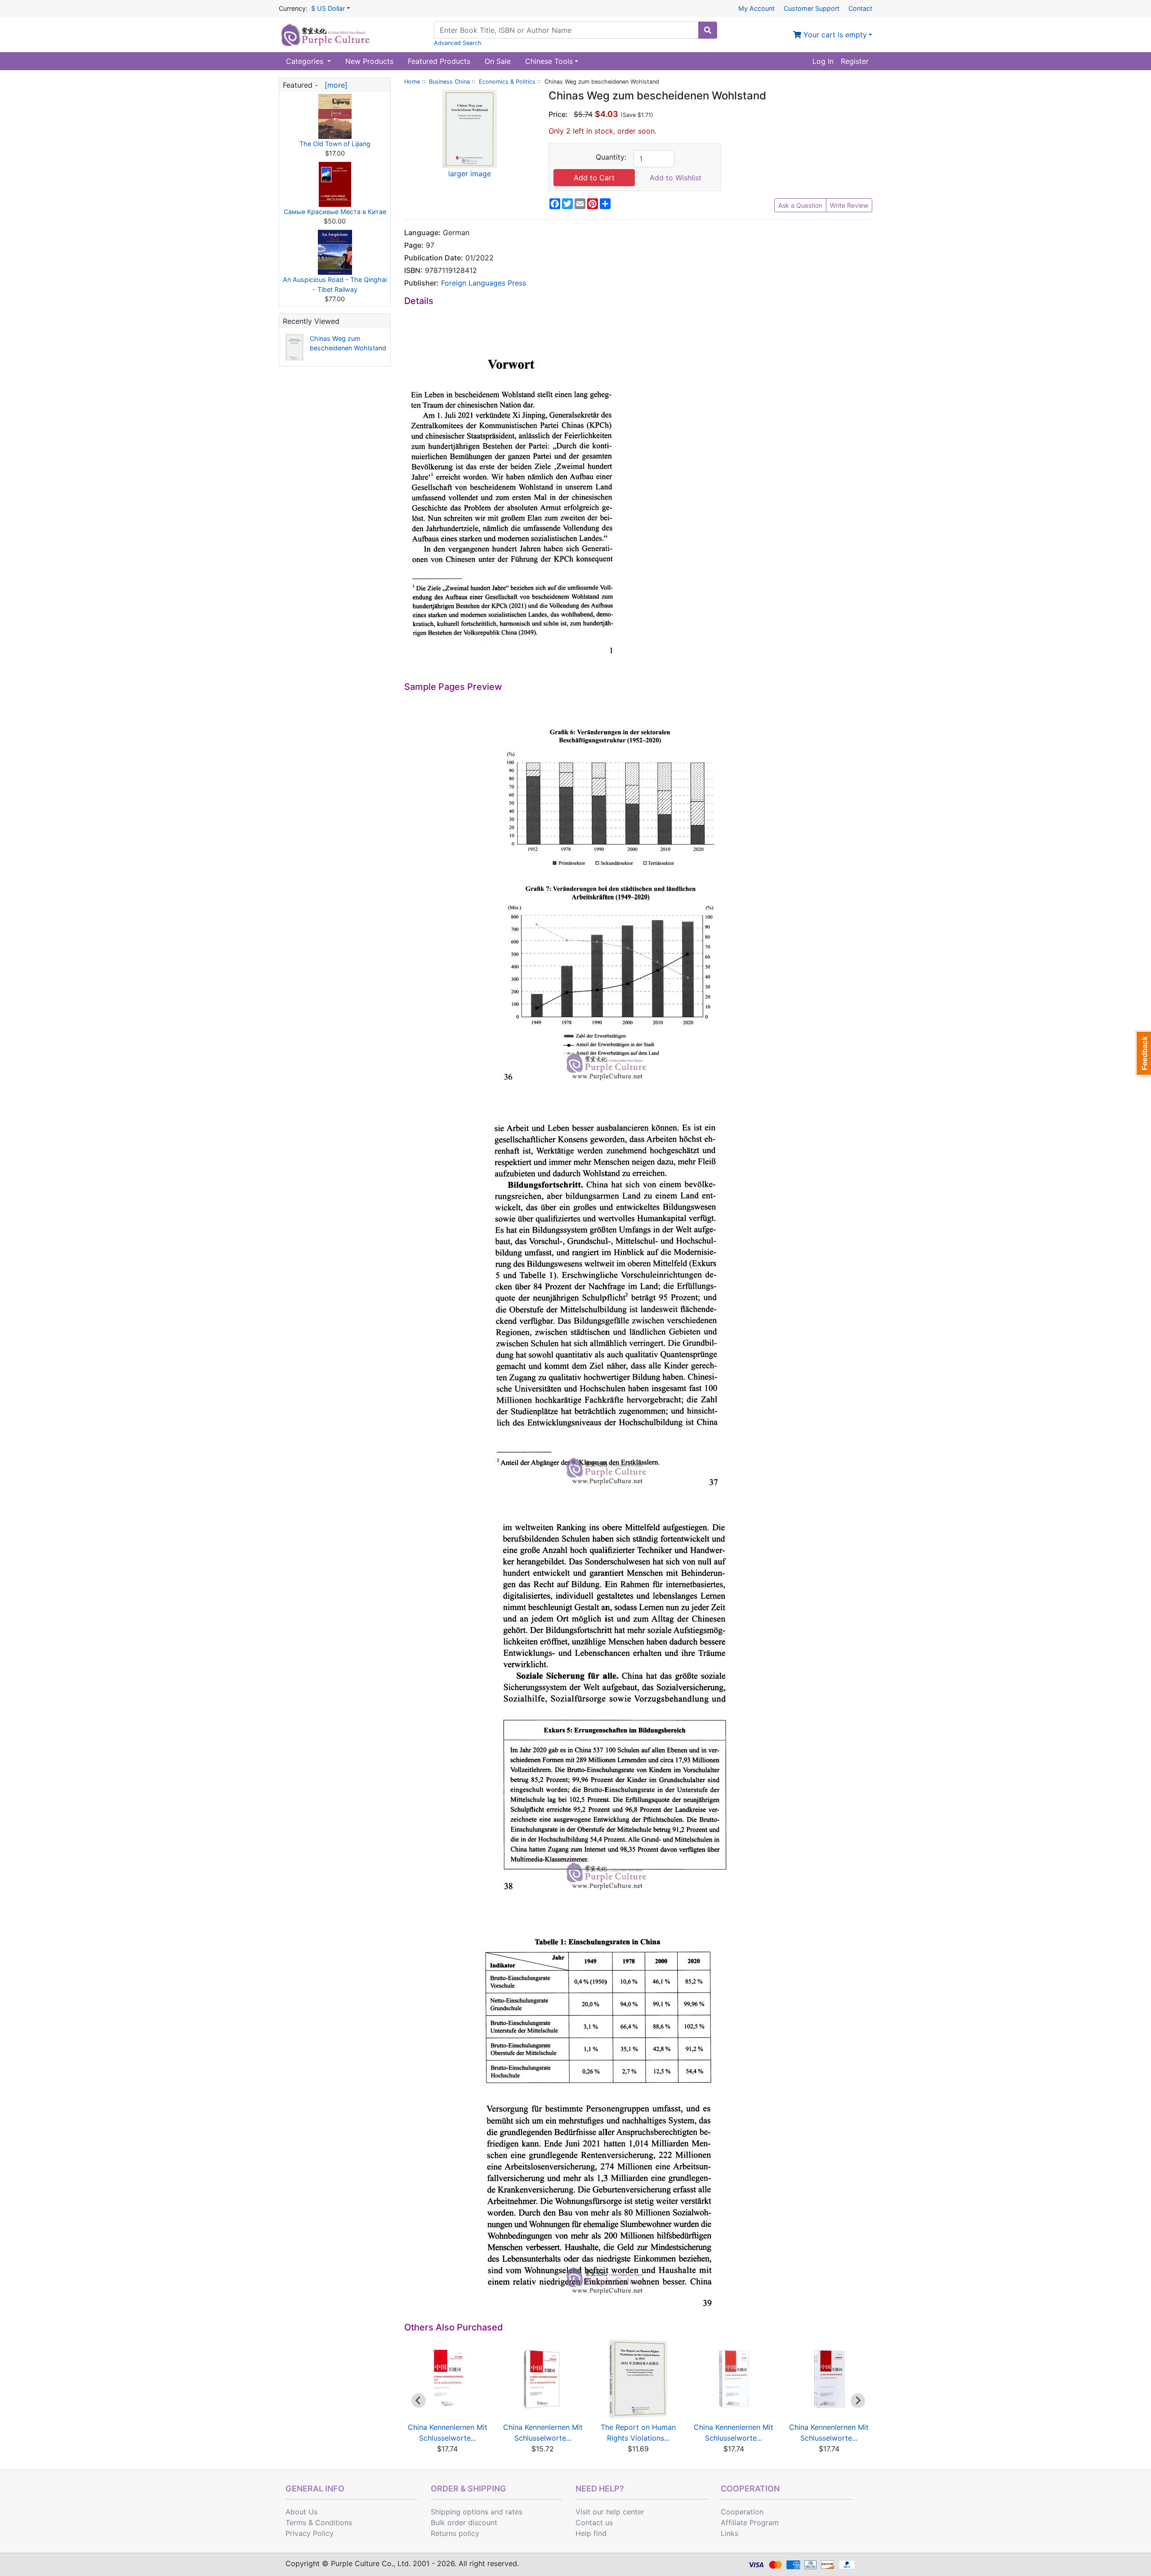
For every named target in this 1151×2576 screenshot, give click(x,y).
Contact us (594, 2522)
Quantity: (611, 157)
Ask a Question (800, 205)
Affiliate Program (750, 2522)
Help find (591, 2533)
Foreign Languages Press (484, 283)
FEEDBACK (1143, 1053)
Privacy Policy (310, 2533)
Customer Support (812, 8)
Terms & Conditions (319, 2522)
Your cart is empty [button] (834, 35)
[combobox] (566, 30)
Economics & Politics (507, 82)
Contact (860, 8)
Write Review (849, 205)
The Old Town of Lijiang (335, 144)
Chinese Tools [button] (549, 61)
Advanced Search (458, 43)
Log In (823, 61)
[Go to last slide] (419, 2401)
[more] (334, 85)
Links (729, 2533)
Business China (449, 82)
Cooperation (742, 2512)
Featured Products (439, 61)
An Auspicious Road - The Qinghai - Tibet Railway (335, 284)
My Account (756, 8)
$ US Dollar (328, 8)
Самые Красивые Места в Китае (335, 212)
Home (412, 82)
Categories (306, 61)
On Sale (498, 61)
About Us (301, 2512)
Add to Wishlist (676, 178)
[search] (708, 30)
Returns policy (455, 2533)
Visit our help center (610, 2512)
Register (855, 61)
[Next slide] (858, 2401)
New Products (369, 61)
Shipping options (460, 2512)
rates (514, 2512)
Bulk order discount (464, 2522)
